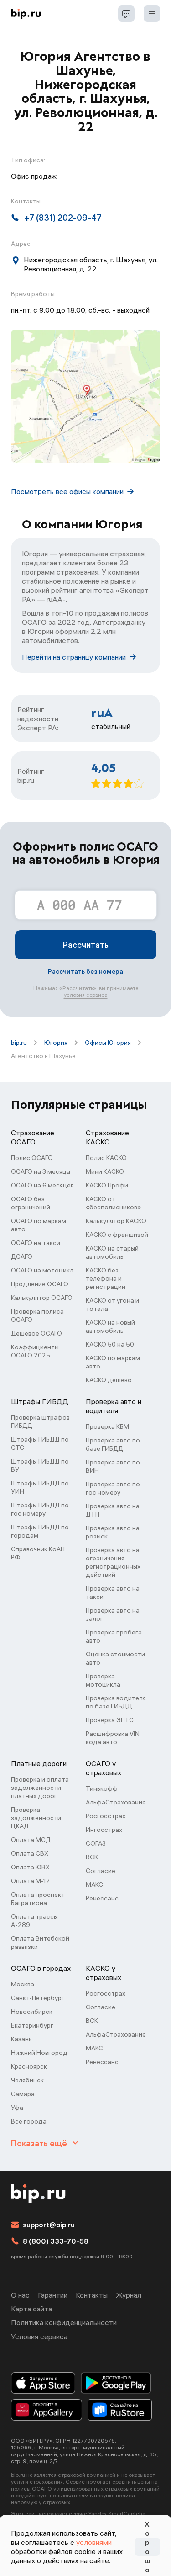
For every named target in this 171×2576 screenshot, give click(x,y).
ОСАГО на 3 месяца (41, 1171)
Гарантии (53, 2295)
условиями (94, 2542)
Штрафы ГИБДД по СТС (40, 1443)
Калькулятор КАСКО (116, 1221)
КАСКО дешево (109, 1380)
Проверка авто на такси (113, 1592)
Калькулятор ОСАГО (42, 1298)
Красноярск (29, 2066)
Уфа (17, 2108)
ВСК (92, 1857)
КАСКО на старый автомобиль (112, 1252)
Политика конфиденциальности (64, 2322)
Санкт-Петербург (38, 1998)
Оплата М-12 (31, 1881)
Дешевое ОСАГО (36, 1333)
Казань (21, 2039)
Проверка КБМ (107, 1426)
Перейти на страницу (74, 657)
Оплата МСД (31, 1840)
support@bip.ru (49, 2225)
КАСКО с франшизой (117, 1235)
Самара (23, 2094)
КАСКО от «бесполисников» (113, 1203)
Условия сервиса (39, 2336)
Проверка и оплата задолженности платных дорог (40, 1788)
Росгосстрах (106, 1816)
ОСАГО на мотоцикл (42, 1270)
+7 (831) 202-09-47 (63, 218)
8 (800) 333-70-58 (56, 2241)
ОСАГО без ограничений (31, 1203)
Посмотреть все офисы (67, 491)
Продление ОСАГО (40, 1284)
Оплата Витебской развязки (40, 1943)
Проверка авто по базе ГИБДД (113, 1444)
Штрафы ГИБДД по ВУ (40, 1465)
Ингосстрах (104, 1830)
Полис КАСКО (106, 1158)
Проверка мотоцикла (103, 1680)
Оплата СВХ (30, 1853)
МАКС (94, 1884)
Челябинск (27, 2080)
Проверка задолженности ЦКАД (36, 1818)
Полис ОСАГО (32, 1158)
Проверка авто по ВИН (113, 1466)
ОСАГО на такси (36, 1243)
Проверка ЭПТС (110, 1720)
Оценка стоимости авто (115, 1658)
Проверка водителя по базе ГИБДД (116, 1702)
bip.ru (19, 1043)
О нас (20, 2295)
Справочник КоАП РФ (38, 1553)
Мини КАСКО (105, 1171)
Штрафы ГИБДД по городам (40, 1531)
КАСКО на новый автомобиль (110, 1326)
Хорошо (147, 2547)
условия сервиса (86, 995)
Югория (56, 1043)
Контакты (92, 2295)
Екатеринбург (32, 2025)
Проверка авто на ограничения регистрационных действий (113, 1562)
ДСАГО (22, 1256)
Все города (29, 2121)
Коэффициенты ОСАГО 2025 (35, 1351)
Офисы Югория (108, 1043)
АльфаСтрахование (116, 1802)
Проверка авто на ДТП (113, 1510)
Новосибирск (32, 2012)
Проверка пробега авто (114, 1636)
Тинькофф (102, 1788)
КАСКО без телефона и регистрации (106, 1278)
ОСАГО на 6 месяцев (42, 1185)
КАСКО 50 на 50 (110, 1344)
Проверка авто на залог (113, 1614)
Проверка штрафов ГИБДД (40, 1421)
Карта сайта (31, 2309)
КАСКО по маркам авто (113, 1362)
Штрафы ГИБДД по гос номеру (40, 1509)
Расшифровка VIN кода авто (113, 1738)
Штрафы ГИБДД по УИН (40, 1487)
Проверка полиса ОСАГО (37, 1315)
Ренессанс (102, 1898)
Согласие (101, 1871)
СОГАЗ (96, 1843)
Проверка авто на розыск (113, 1532)
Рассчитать (86, 945)
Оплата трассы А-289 (34, 1921)
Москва (23, 1984)
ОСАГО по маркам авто (39, 1225)
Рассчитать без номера (85, 971)
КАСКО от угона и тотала (112, 1304)
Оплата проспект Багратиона (38, 1899)
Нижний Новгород (39, 2053)
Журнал (129, 2295)
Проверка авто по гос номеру (113, 1488)
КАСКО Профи (107, 1185)
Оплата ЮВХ (30, 1867)
